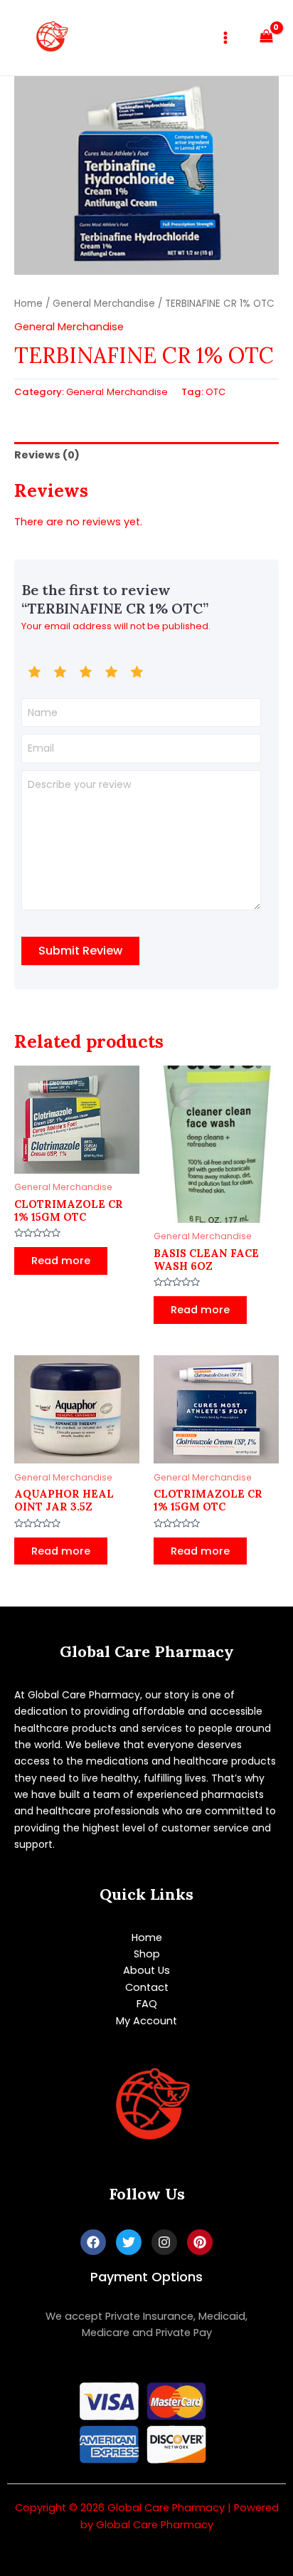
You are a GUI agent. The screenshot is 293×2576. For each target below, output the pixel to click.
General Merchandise (104, 304)
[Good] (85, 672)
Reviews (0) (47, 455)
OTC (215, 392)
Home (28, 304)
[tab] (146, 456)
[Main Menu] (225, 38)
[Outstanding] (137, 672)
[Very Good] (111, 672)
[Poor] (60, 672)
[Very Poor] (34, 672)
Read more (61, 1261)
